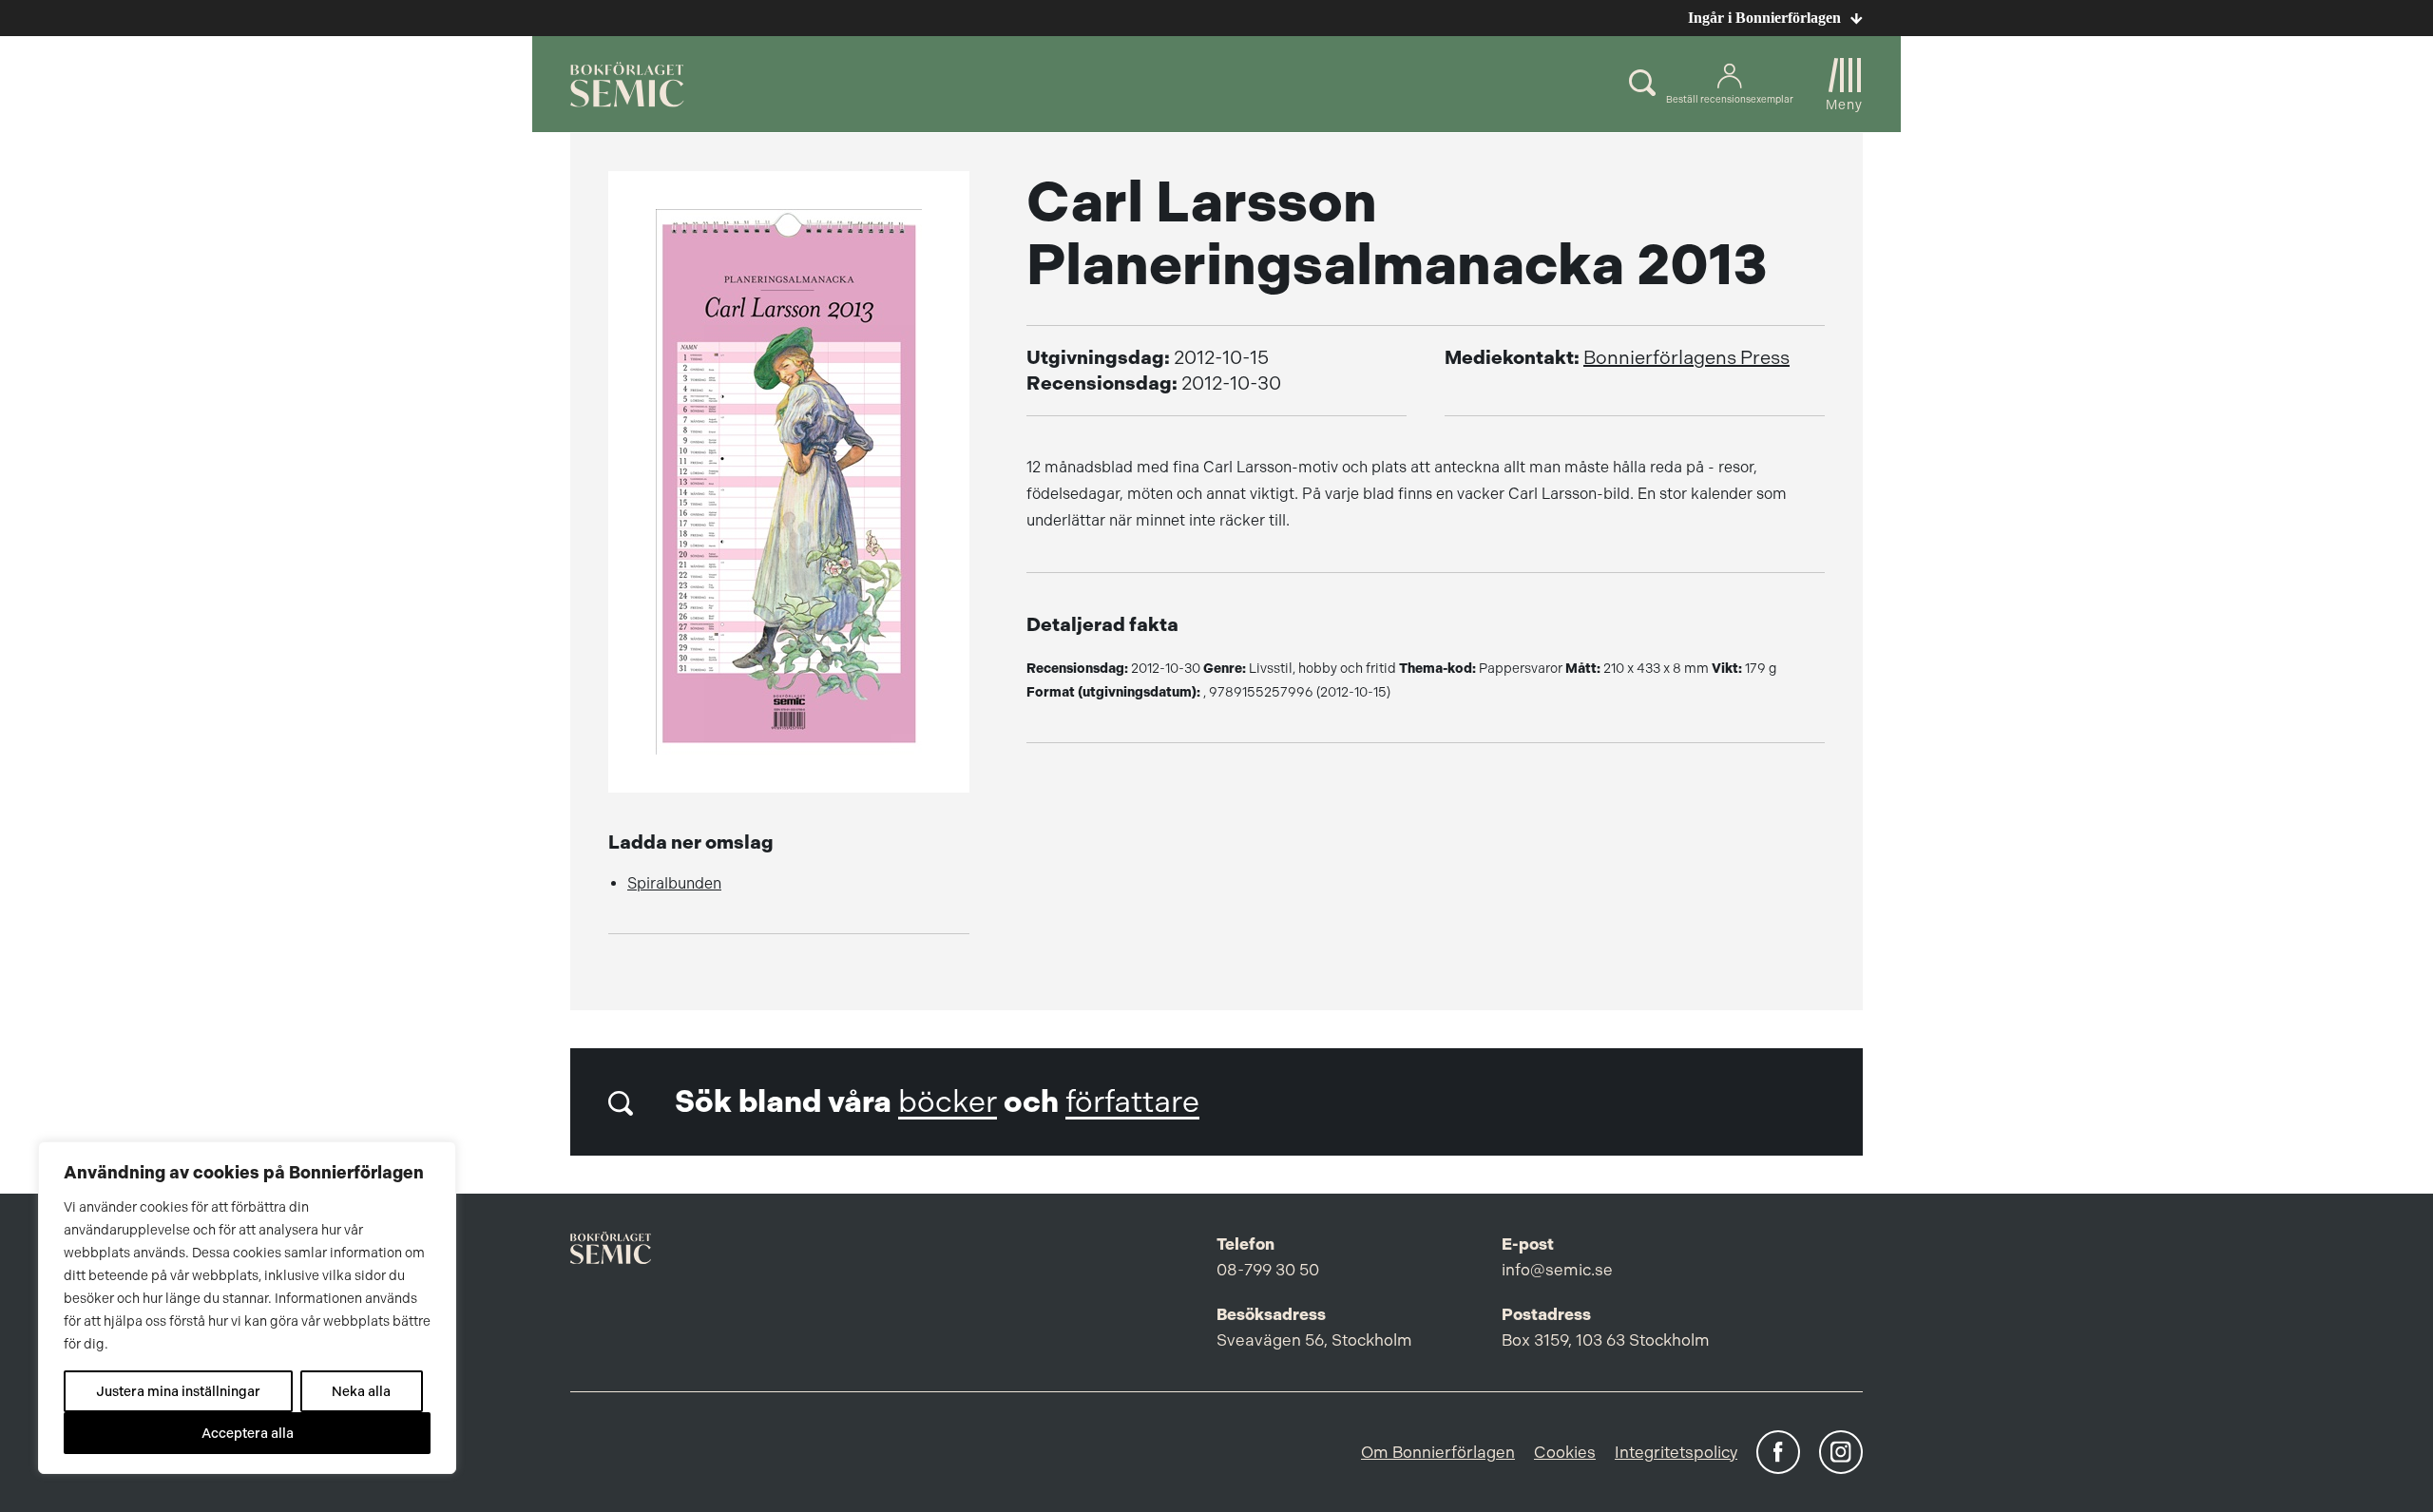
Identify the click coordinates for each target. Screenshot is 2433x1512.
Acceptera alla (248, 1433)
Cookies (1565, 1452)
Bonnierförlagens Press (1686, 358)
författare (1132, 1102)
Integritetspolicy (1676, 1452)
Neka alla (361, 1391)
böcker (948, 1102)
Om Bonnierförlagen (1438, 1452)
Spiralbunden (674, 883)
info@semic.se (1557, 1270)
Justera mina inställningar (178, 1391)
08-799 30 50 (1268, 1270)
